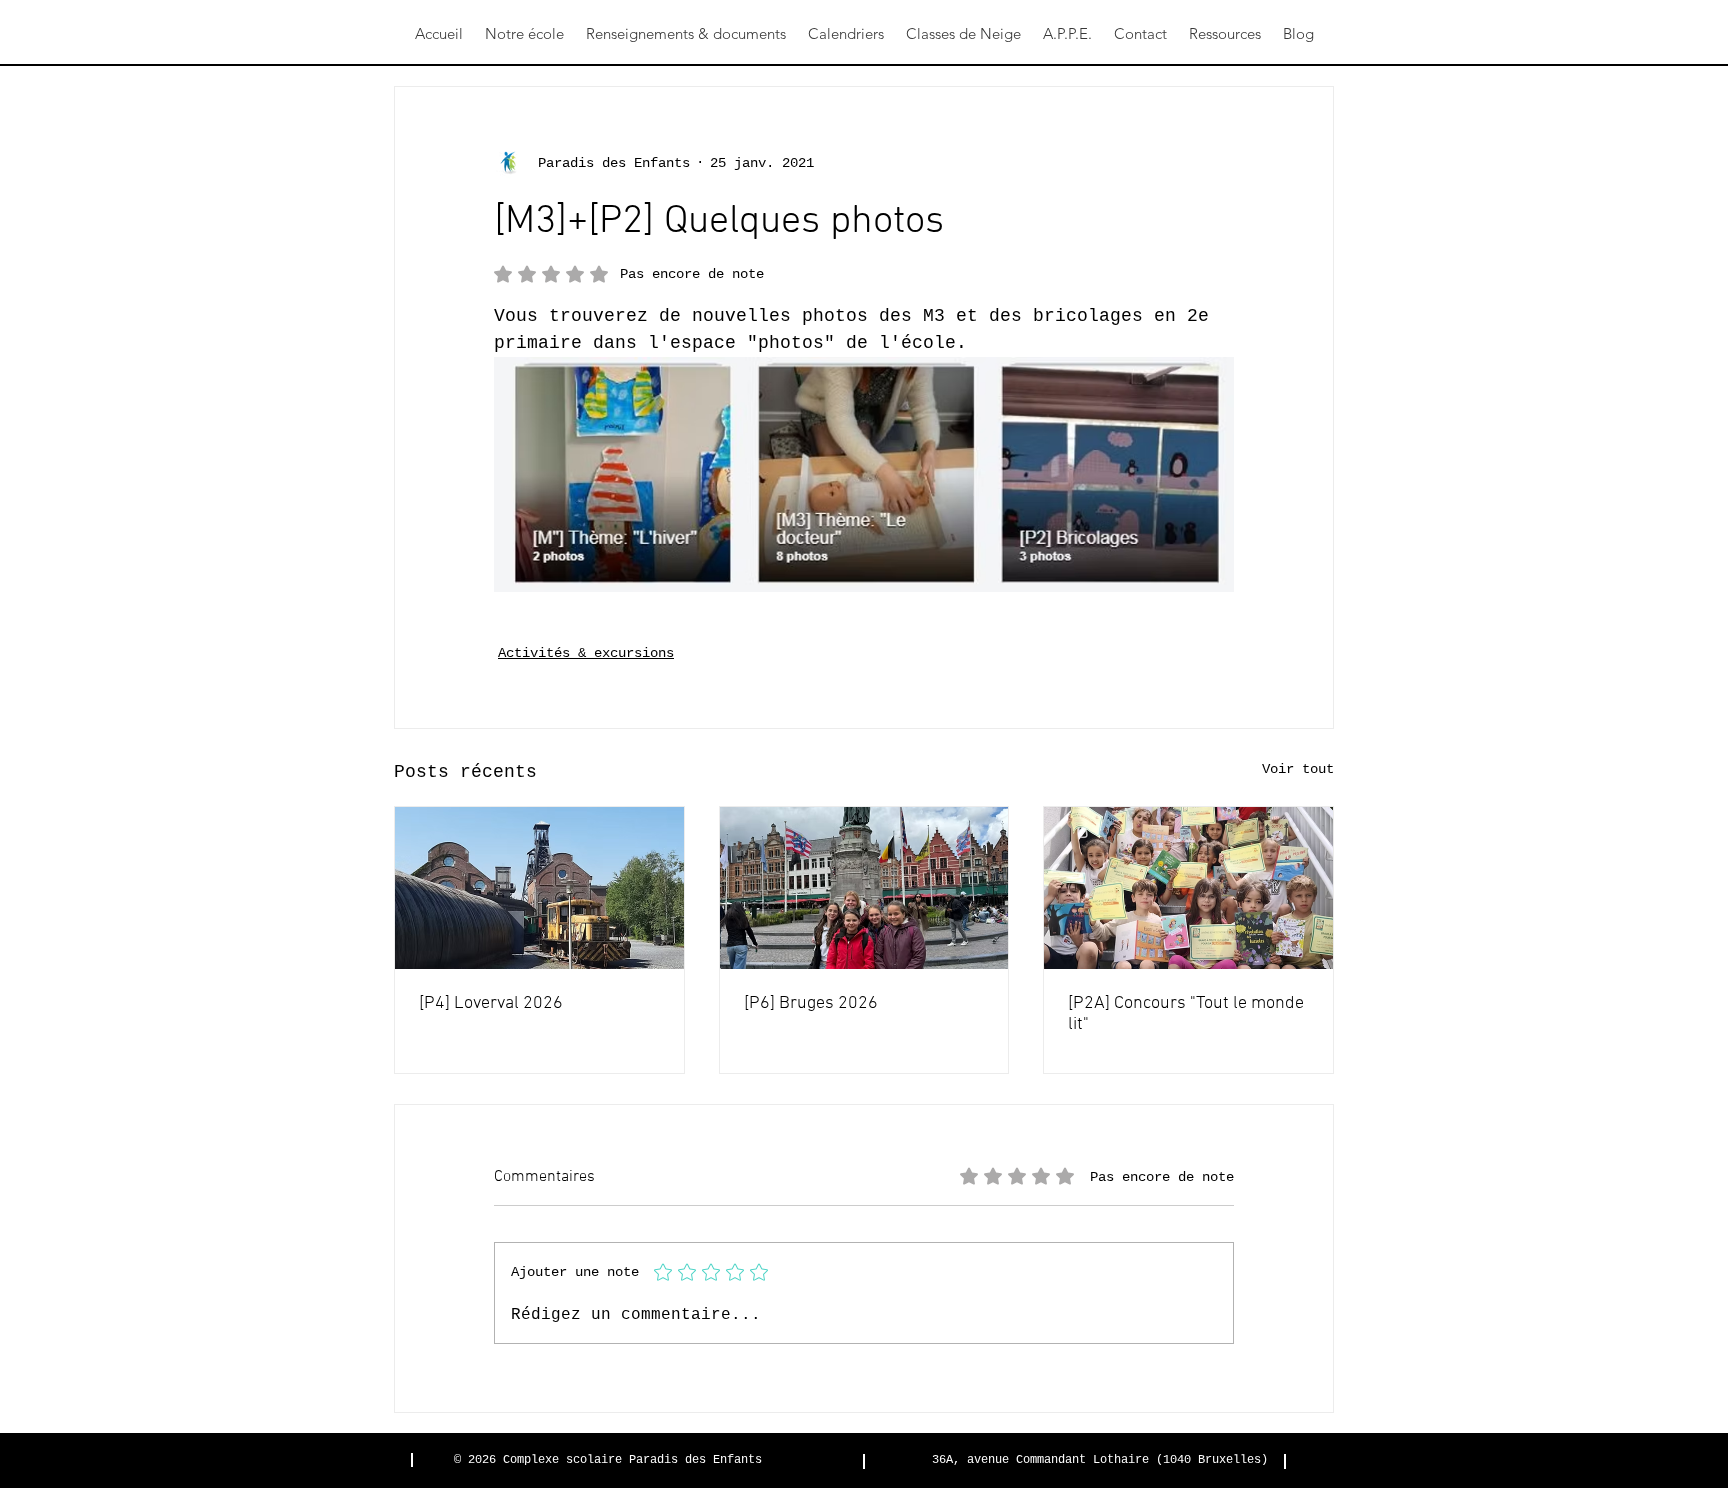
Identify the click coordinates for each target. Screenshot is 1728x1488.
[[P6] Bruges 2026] (864, 888)
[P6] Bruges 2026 (811, 1003)
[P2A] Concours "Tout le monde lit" (1186, 1014)
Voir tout (1298, 769)
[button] (524, 34)
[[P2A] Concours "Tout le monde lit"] (1188, 888)
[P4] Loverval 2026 (491, 1003)
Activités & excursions (586, 653)
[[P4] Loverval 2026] (539, 888)
